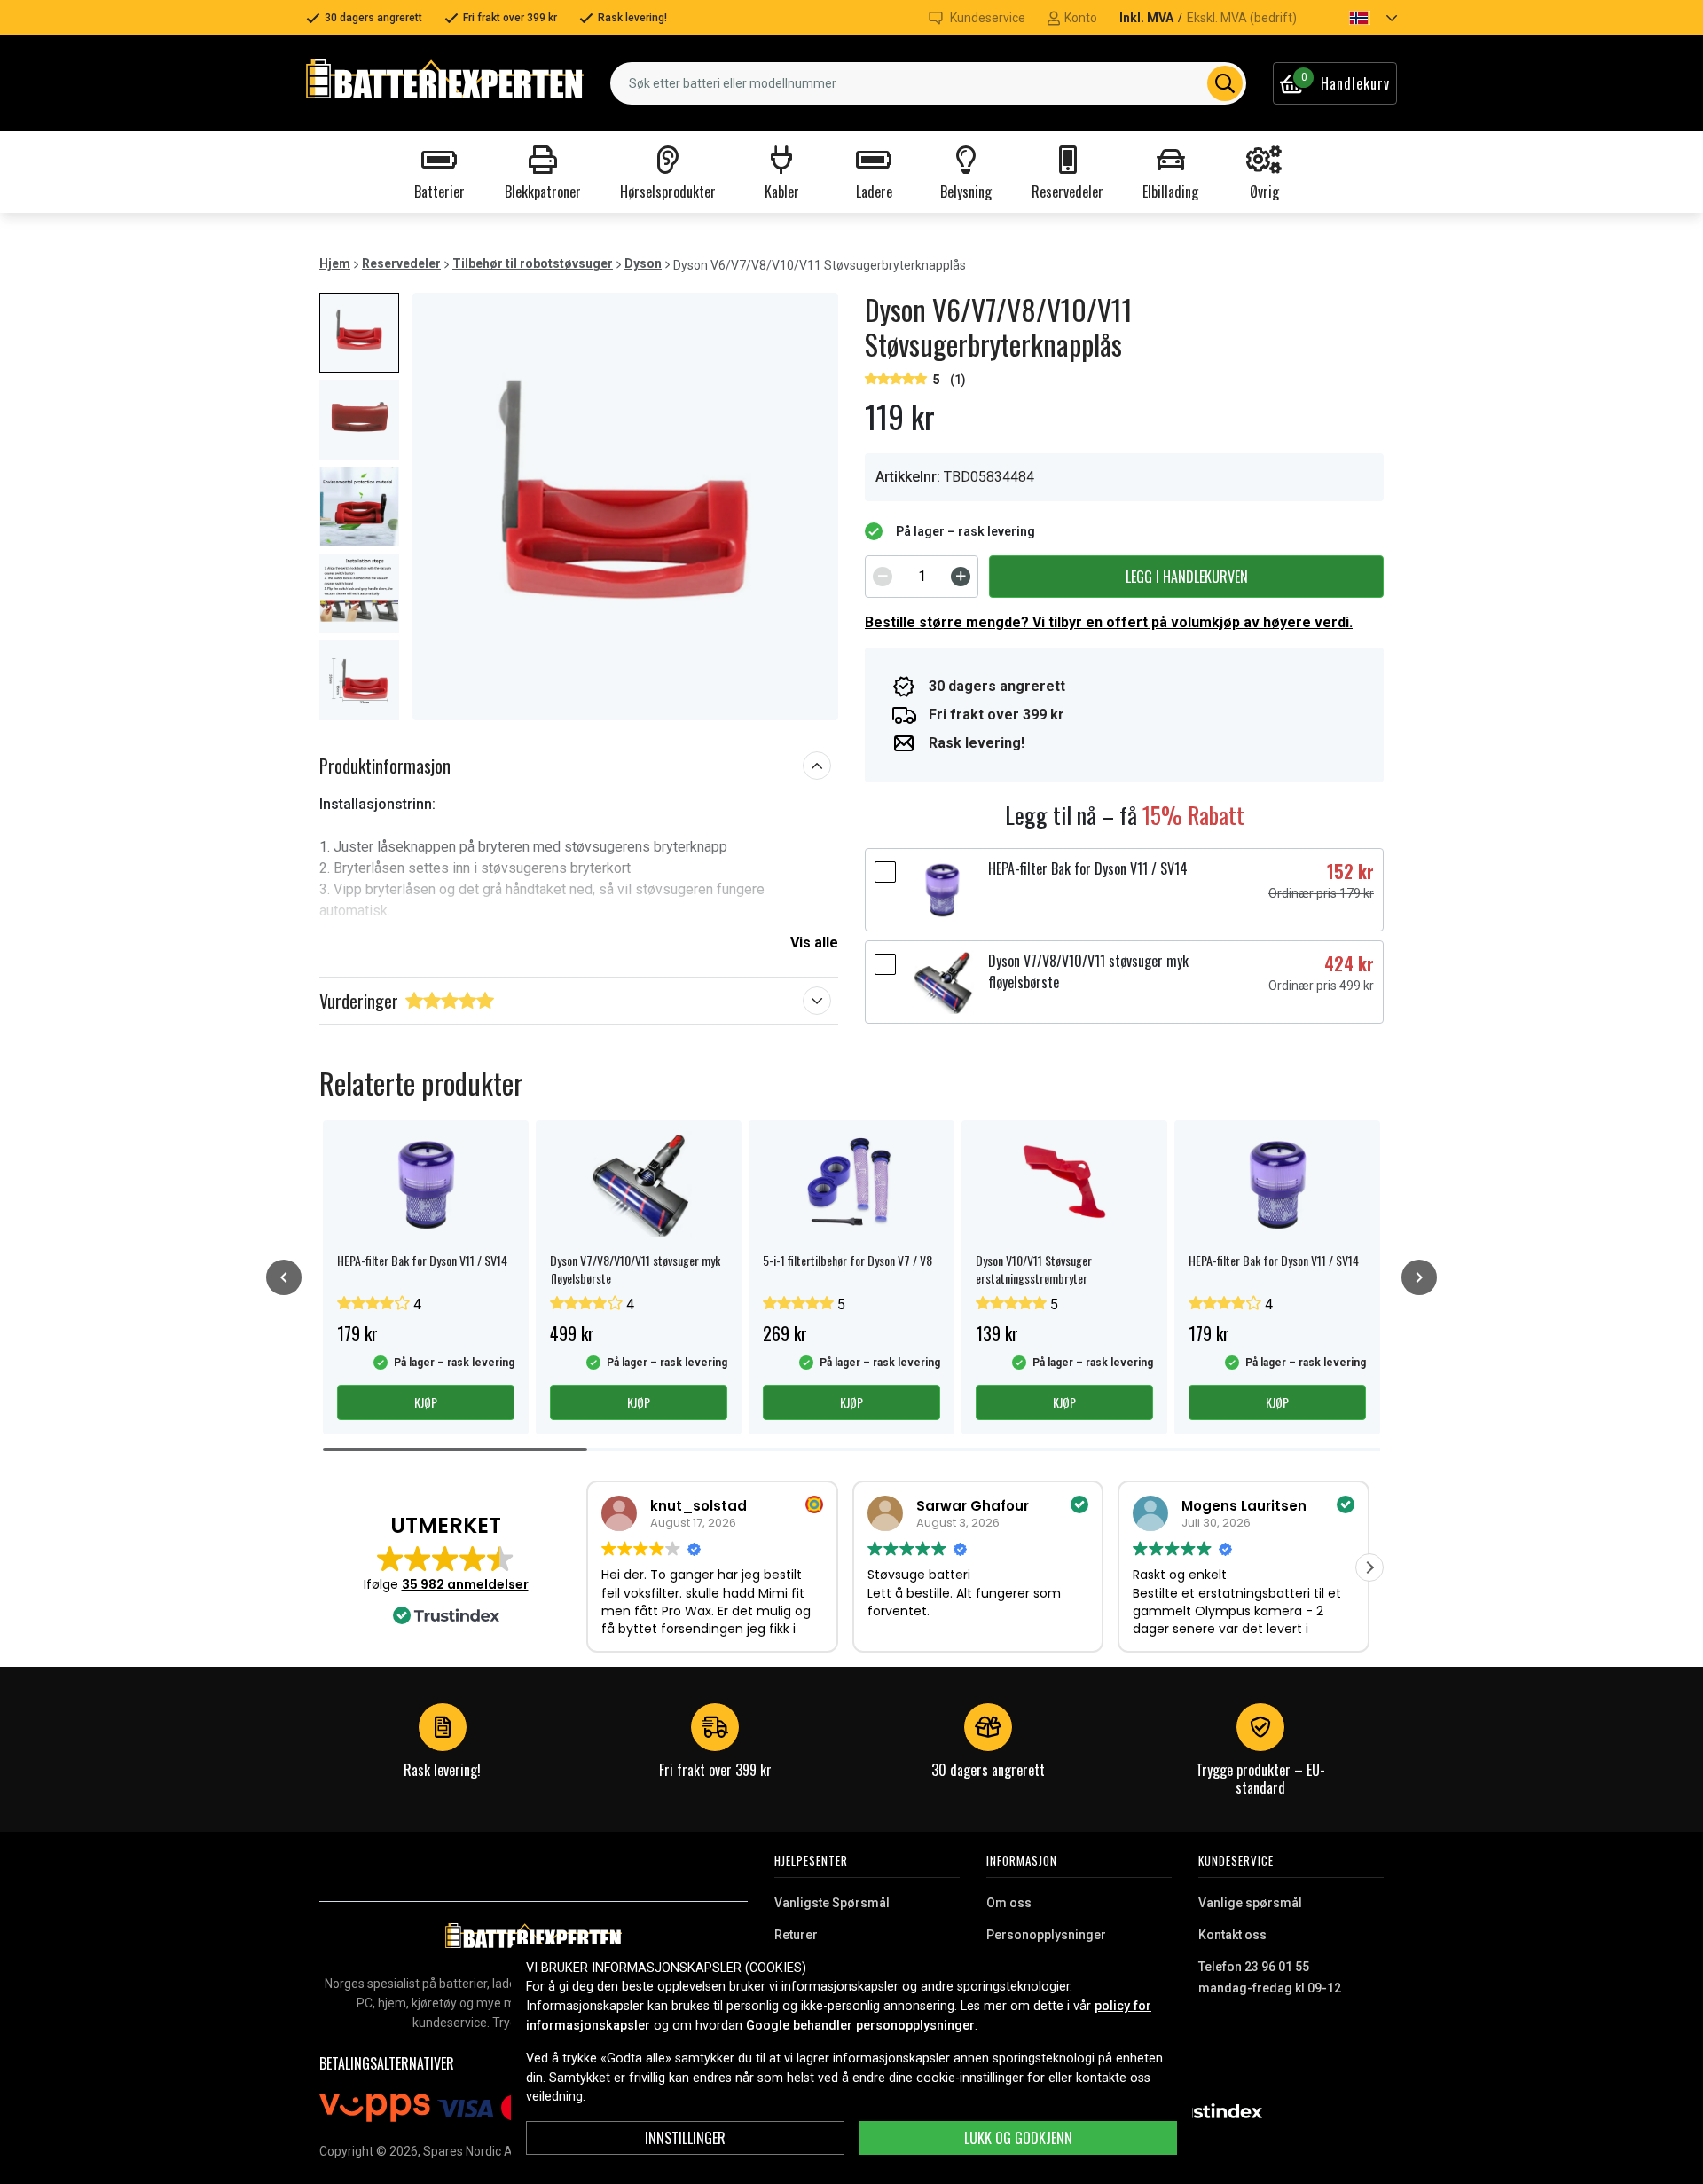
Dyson (643, 263)
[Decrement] (883, 577)
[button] (1358, 18)
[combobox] (928, 83)
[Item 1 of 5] (625, 507)
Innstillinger (685, 2138)
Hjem (335, 263)
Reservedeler (401, 263)
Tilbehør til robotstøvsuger (533, 263)
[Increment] (961, 577)
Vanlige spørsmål (1250, 1903)
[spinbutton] (922, 577)
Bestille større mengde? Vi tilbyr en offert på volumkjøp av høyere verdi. (1109, 622)
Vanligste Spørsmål (832, 1903)
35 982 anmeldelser (465, 1584)
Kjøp (426, 1402)
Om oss (1009, 1903)
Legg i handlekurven (1187, 577)
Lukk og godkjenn (1018, 2138)
